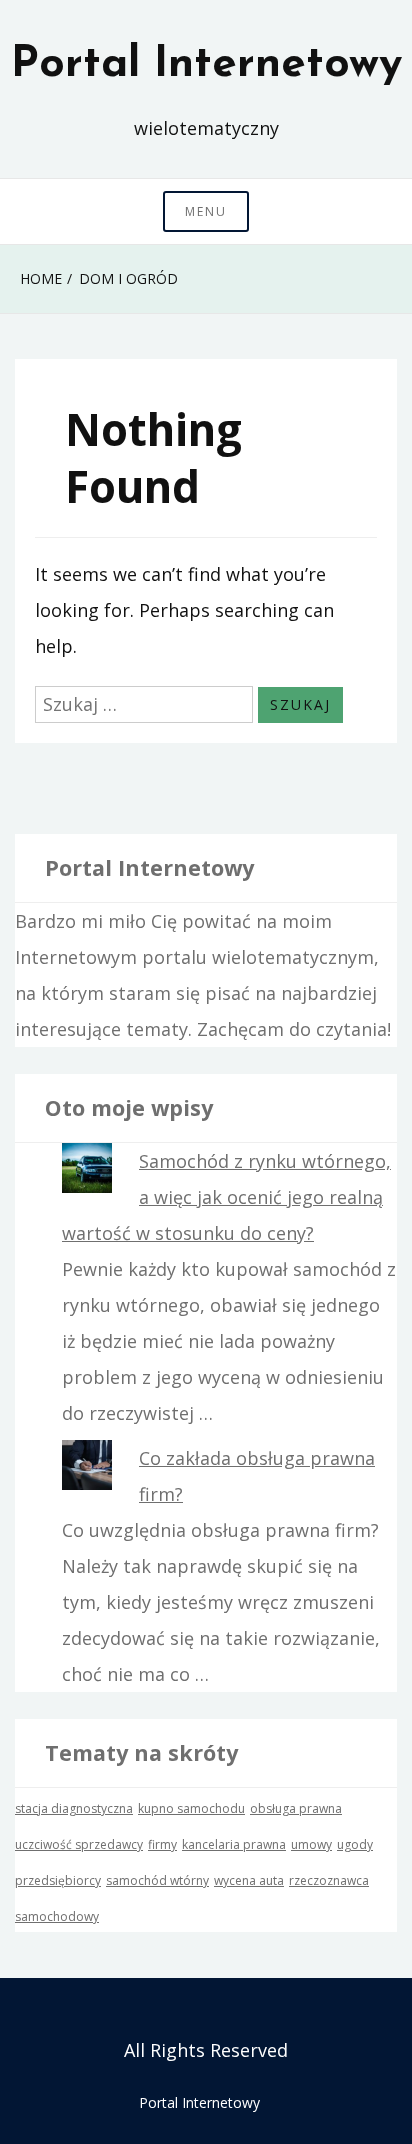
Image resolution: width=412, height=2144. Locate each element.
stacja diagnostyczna (74, 1808)
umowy (311, 1844)
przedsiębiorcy (58, 1880)
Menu (206, 211)
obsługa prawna (296, 1808)
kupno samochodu (191, 1808)
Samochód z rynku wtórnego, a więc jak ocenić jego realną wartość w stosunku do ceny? (226, 1197)
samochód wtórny (157, 1880)
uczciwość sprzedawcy (79, 1844)
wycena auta (249, 1880)
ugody (355, 1844)
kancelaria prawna (234, 1844)
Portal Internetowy (206, 65)
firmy (162, 1844)
